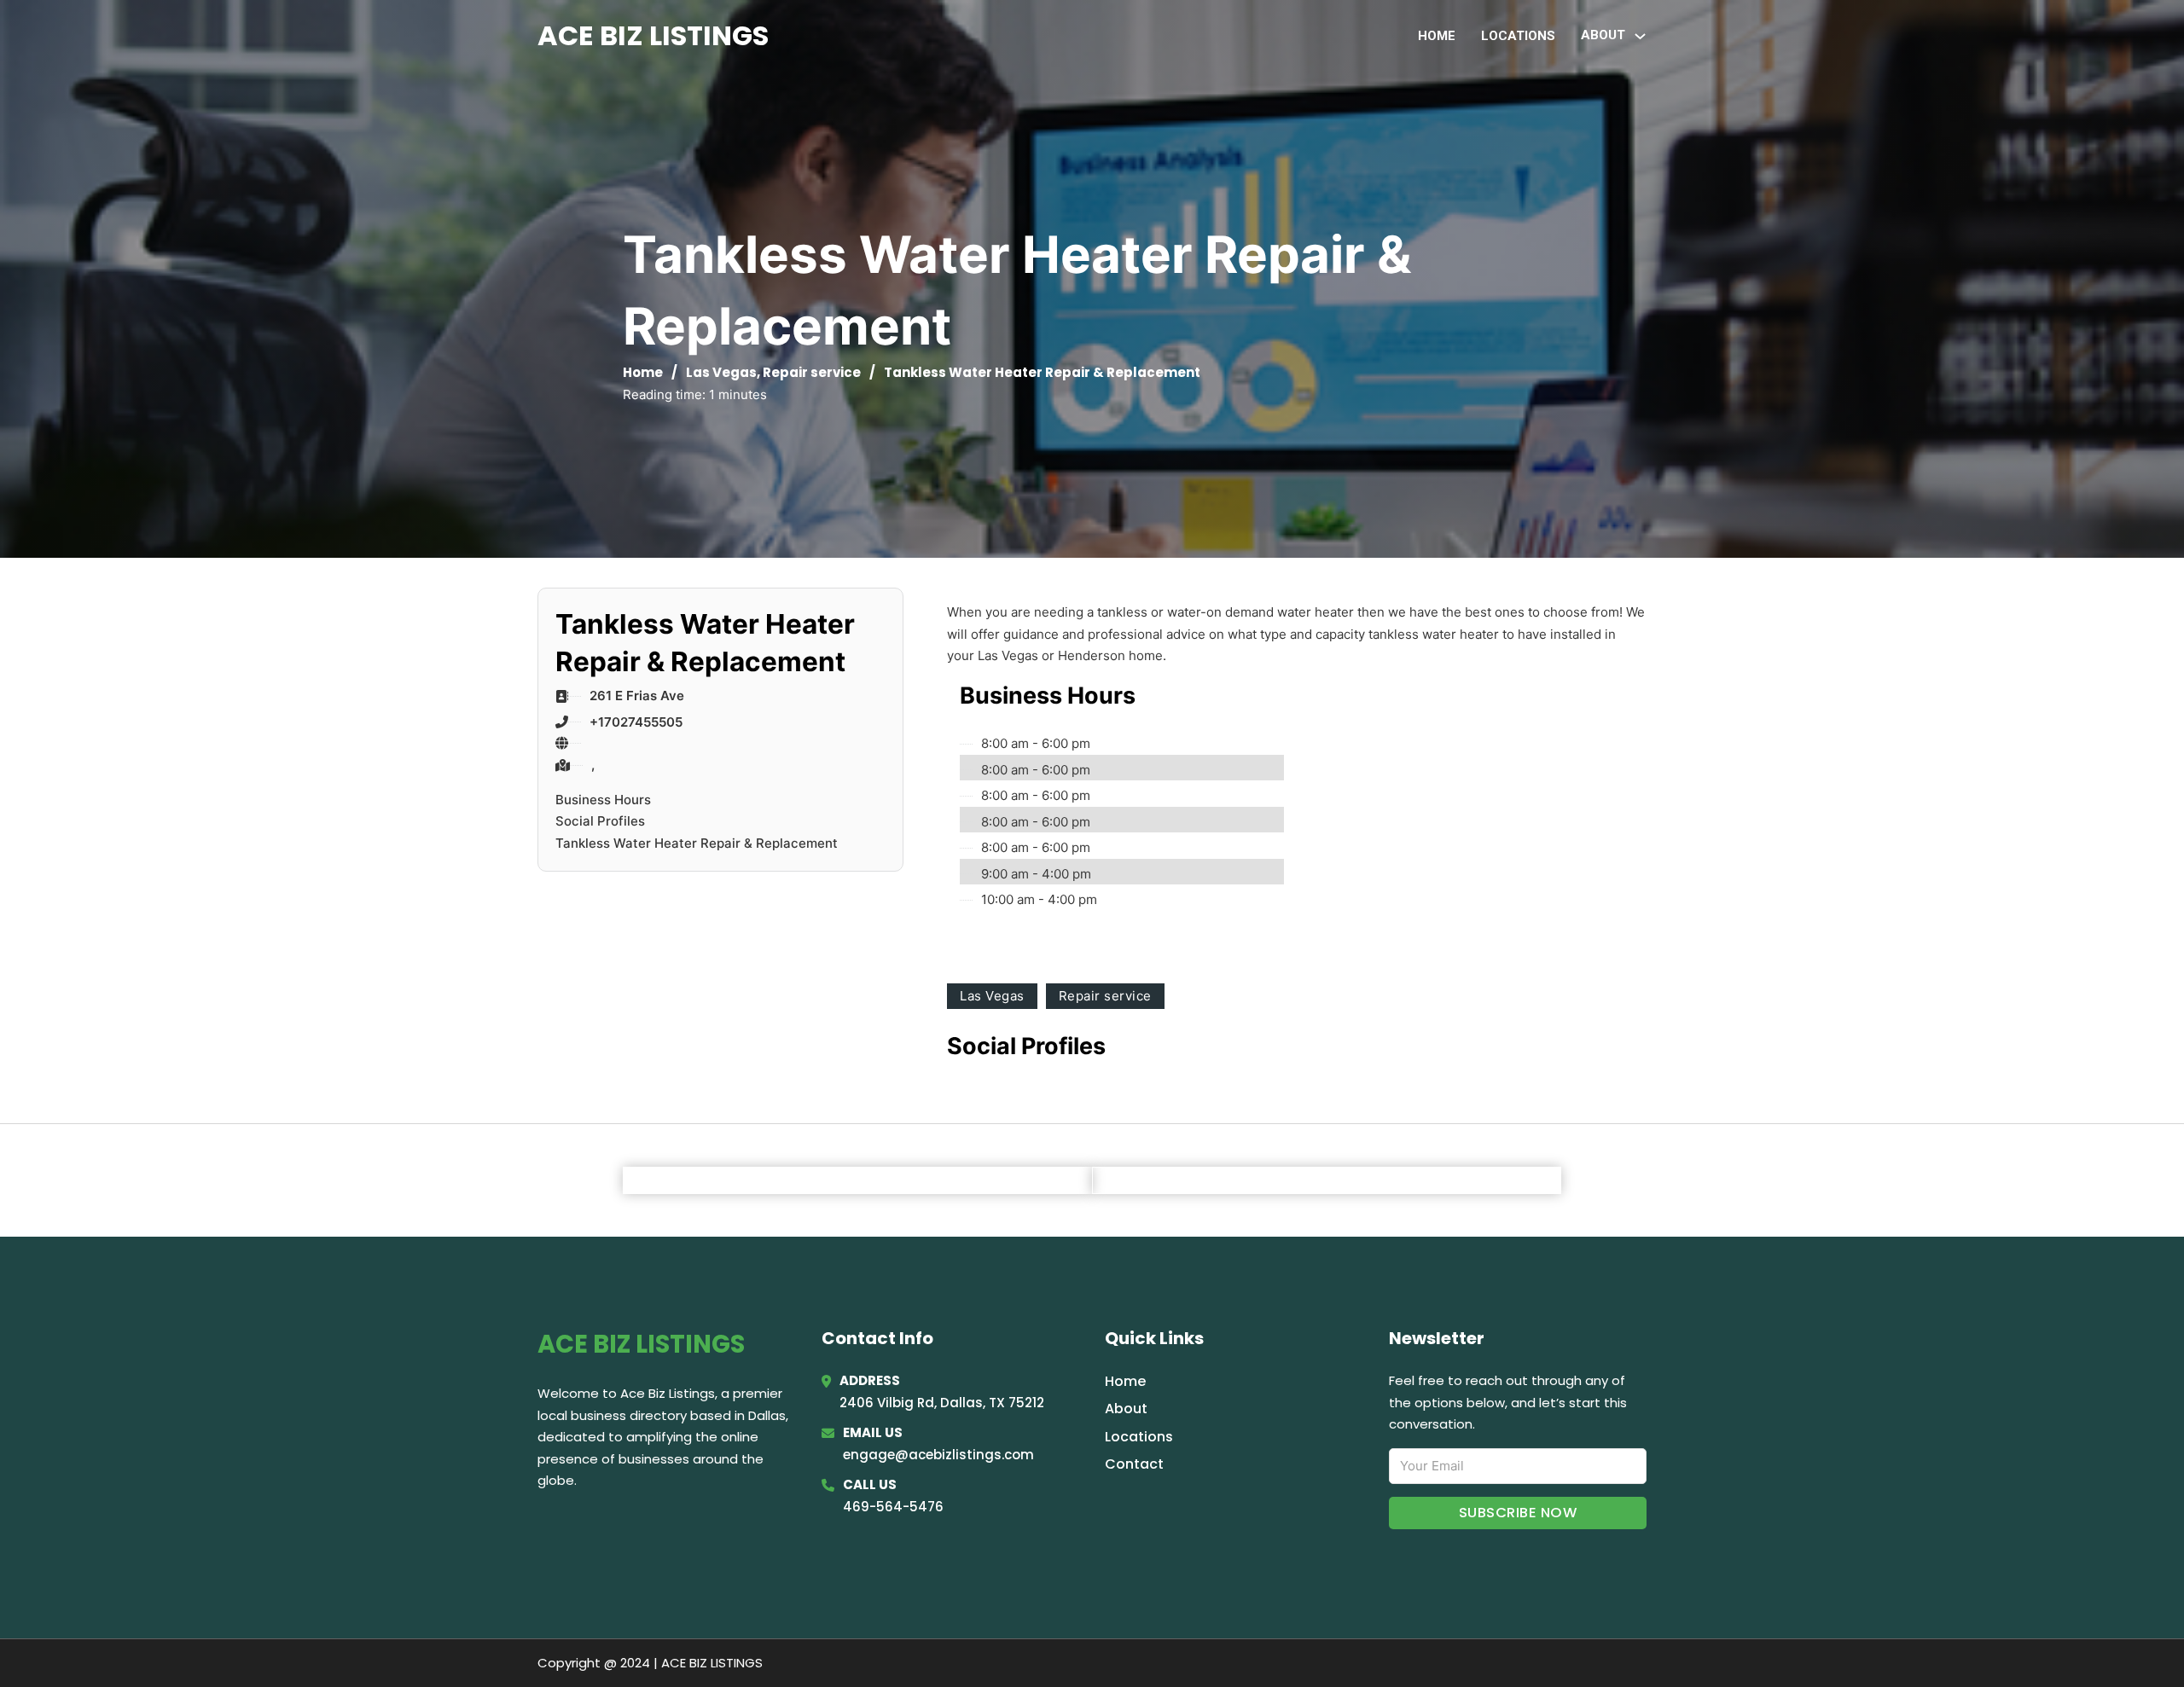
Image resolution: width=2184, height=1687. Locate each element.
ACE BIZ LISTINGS (653, 35)
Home (1437, 36)
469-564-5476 (893, 1507)
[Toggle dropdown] (1640, 36)
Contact (1134, 1464)
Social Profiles (600, 821)
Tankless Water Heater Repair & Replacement (697, 843)
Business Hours (603, 800)
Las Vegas (721, 372)
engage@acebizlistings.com (938, 1455)
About (1126, 1409)
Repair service (812, 372)
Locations (1518, 36)
